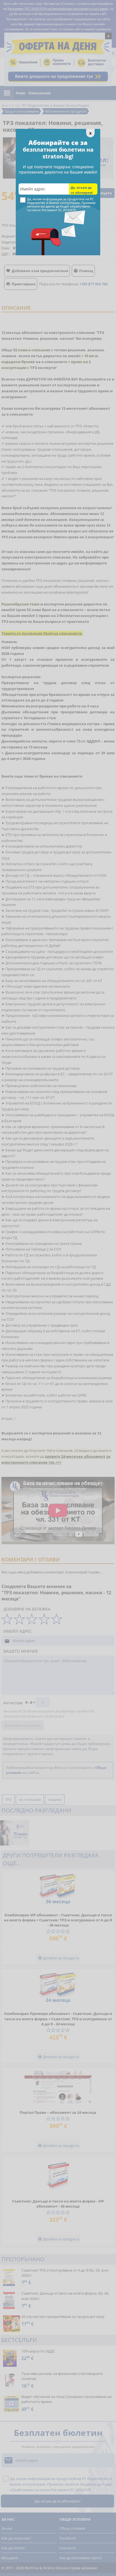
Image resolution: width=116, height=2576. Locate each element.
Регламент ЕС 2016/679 (59, 210)
